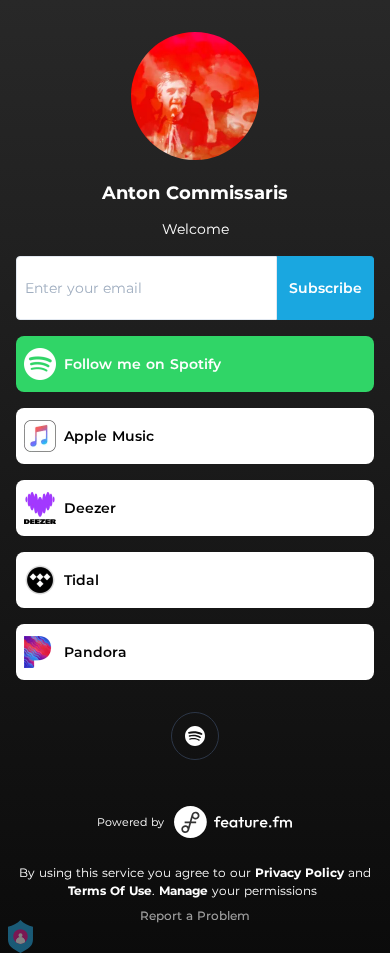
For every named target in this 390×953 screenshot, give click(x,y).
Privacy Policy (299, 872)
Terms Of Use (110, 890)
